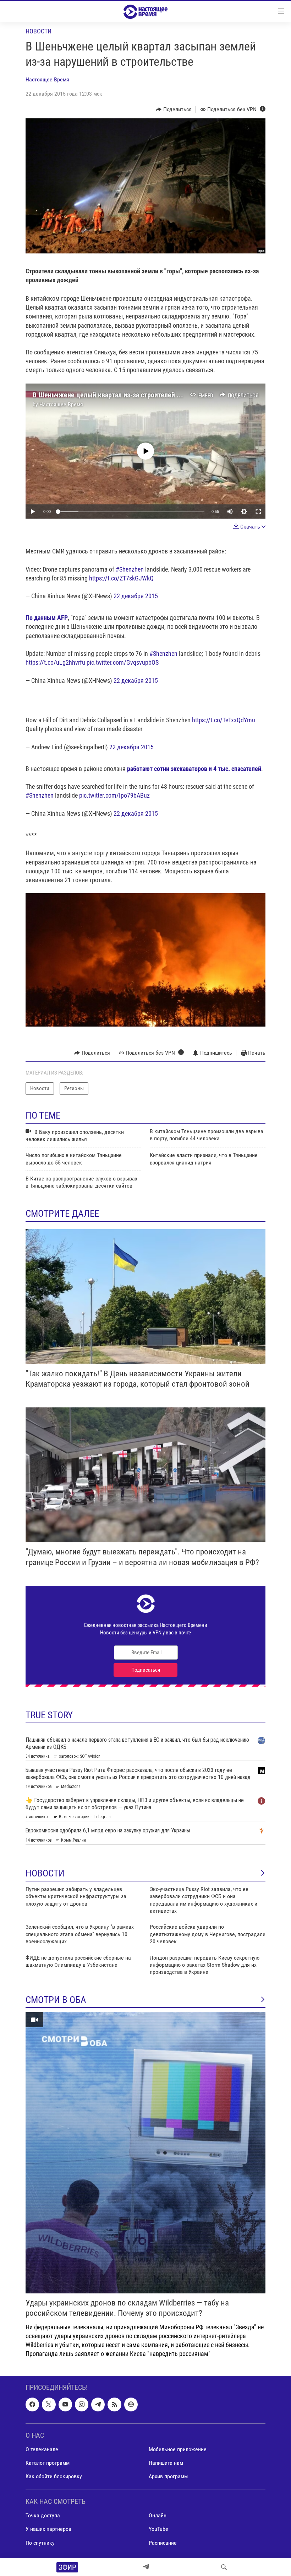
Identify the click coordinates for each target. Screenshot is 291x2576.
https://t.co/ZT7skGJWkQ (121, 578)
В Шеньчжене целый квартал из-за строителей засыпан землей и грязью (143, 395)
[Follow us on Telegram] (98, 2404)
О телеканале (42, 2449)
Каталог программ (48, 2463)
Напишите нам (166, 2463)
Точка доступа (43, 2515)
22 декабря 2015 (136, 596)
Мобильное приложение (178, 2449)
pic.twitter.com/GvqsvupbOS (123, 662)
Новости (39, 31)
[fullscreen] (258, 512)
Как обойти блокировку (54, 2476)
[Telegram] (146, 2567)
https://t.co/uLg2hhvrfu (55, 662)
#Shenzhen (130, 569)
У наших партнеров (48, 2529)
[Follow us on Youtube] (65, 2404)
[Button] (174, 109)
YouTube (158, 2529)
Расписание (163, 2542)
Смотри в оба (56, 2000)
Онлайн (158, 2515)
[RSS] (114, 2404)
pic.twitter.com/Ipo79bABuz (114, 795)
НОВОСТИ (45, 1873)
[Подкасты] (131, 2404)
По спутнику (40, 2542)
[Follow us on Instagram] (82, 2404)
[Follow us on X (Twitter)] (49, 2404)
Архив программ (168, 2476)
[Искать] (224, 2567)
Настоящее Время (47, 79)
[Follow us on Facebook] (32, 2404)
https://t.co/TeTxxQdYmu (224, 720)
